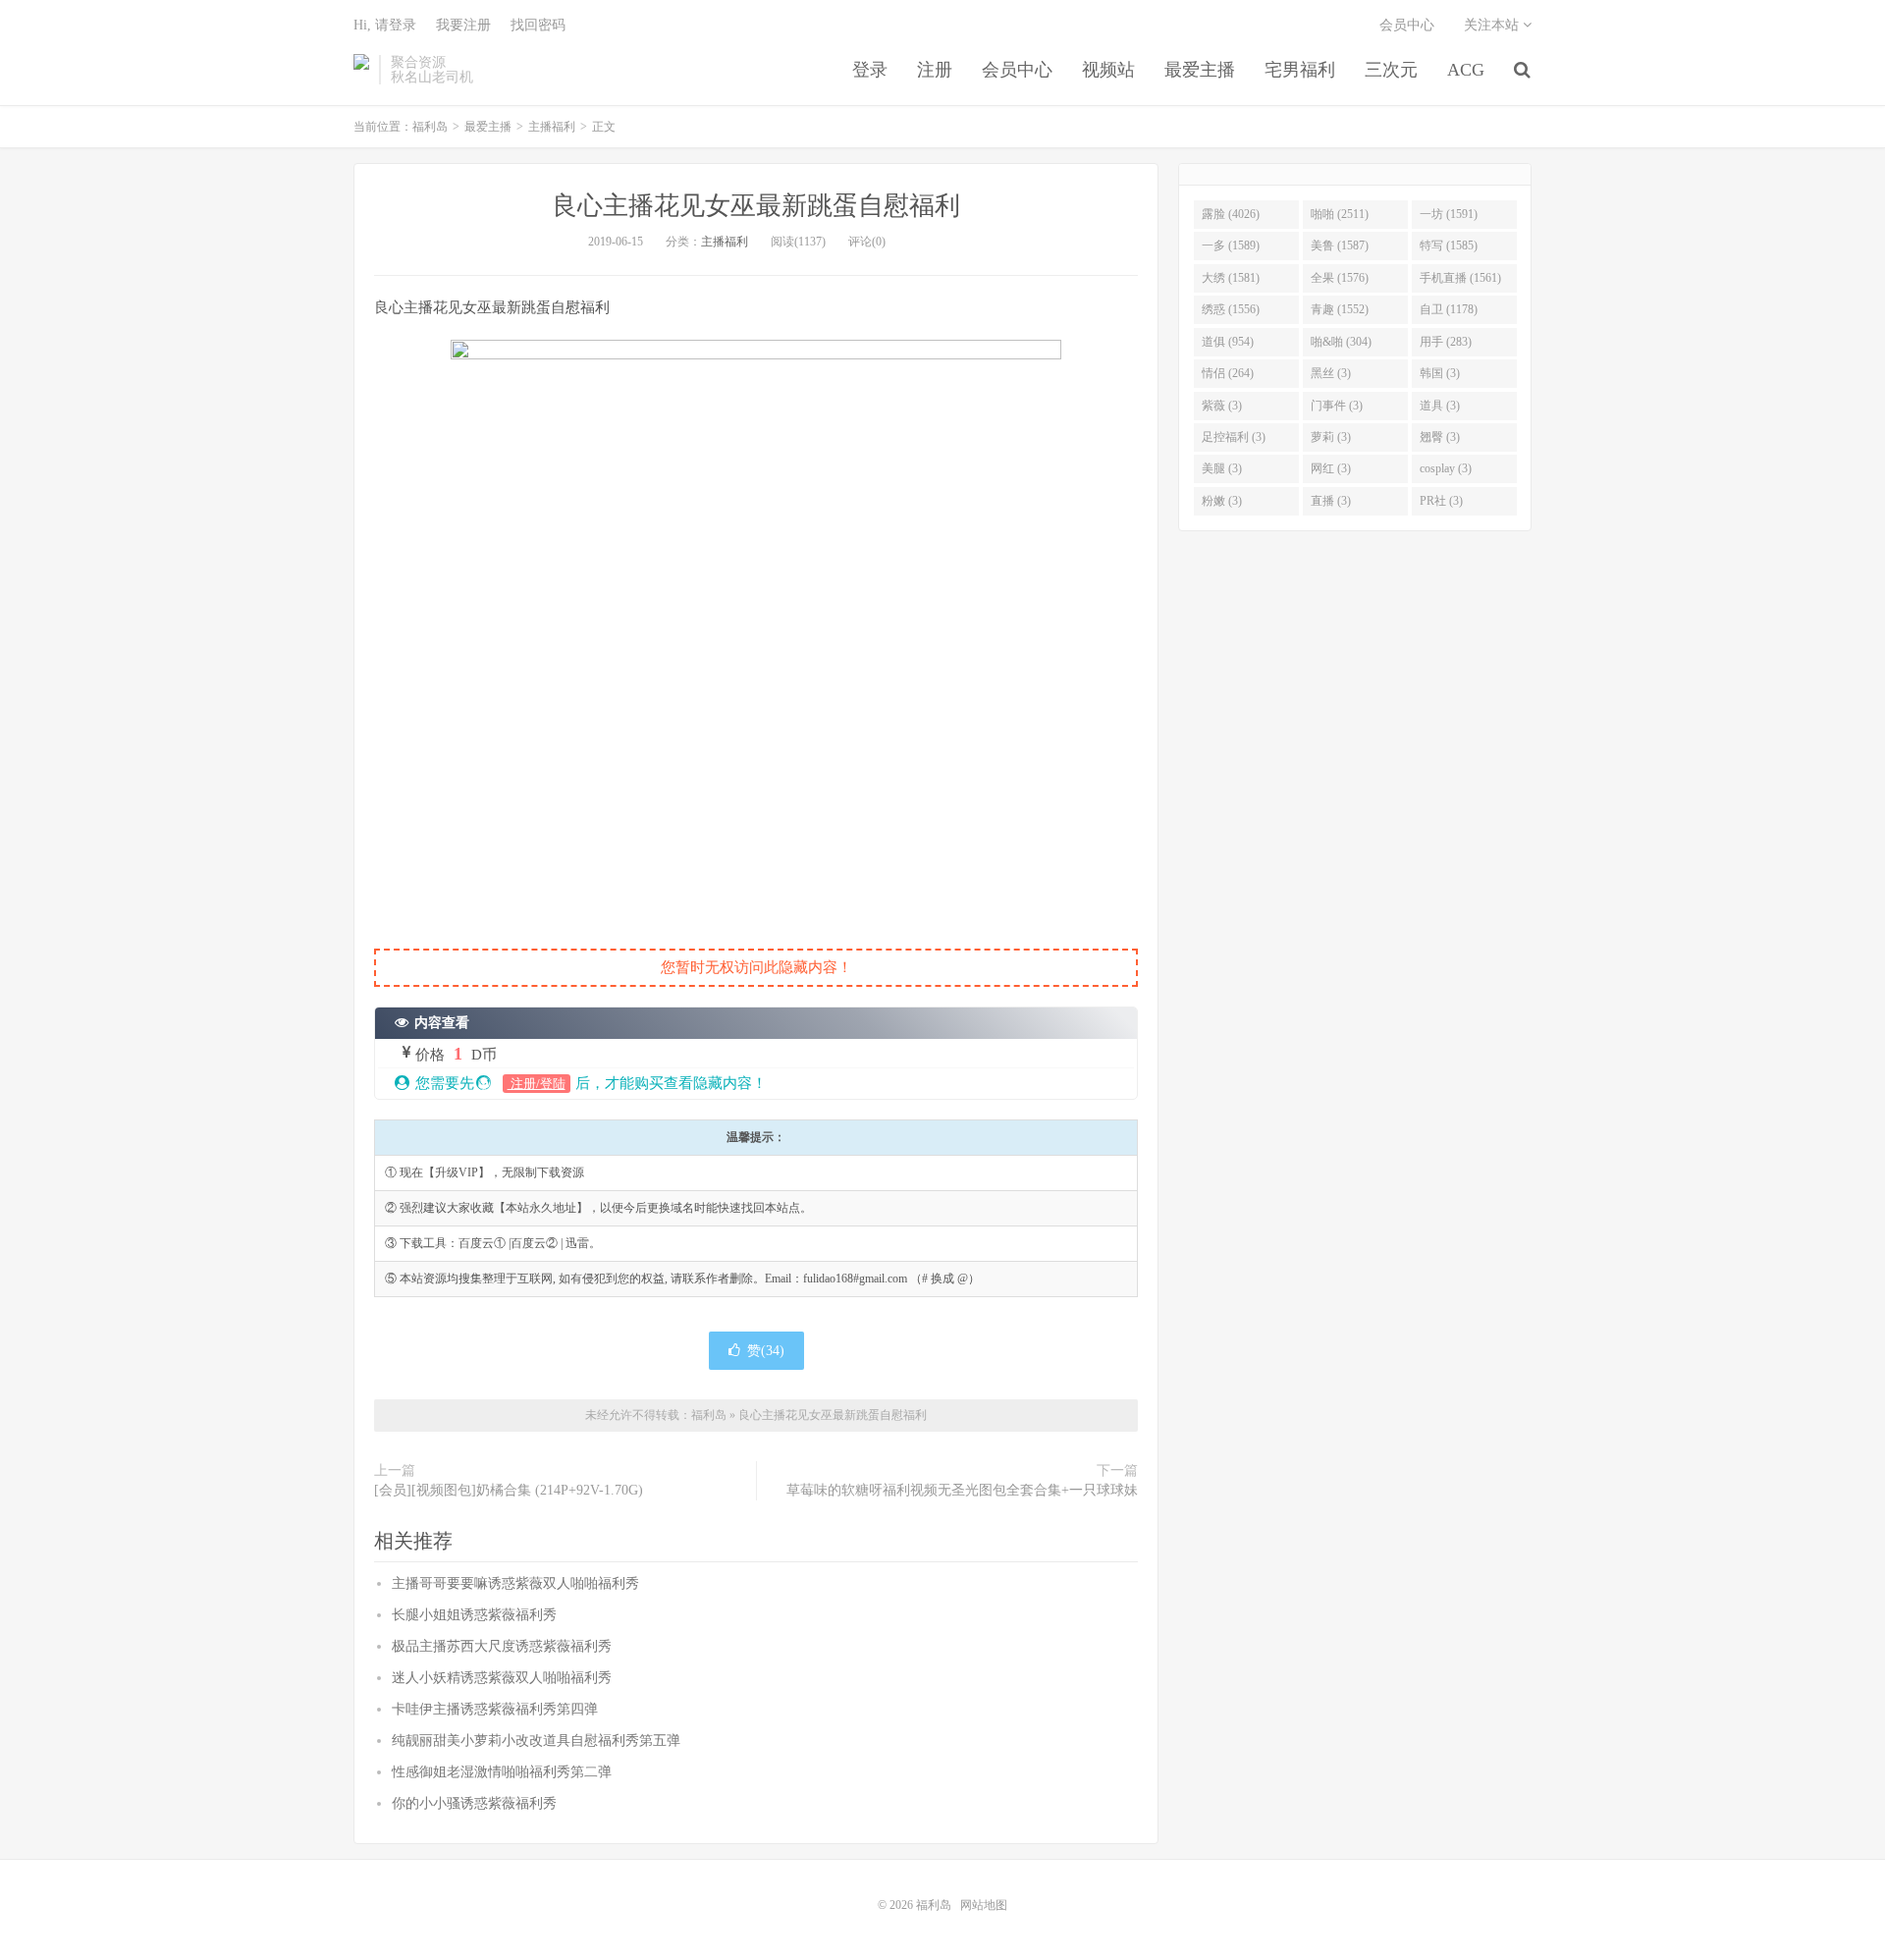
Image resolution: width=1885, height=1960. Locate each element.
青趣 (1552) (1340, 309)
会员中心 (1017, 70)
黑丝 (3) (1331, 373)
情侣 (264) (1228, 373)
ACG (1466, 70)
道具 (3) (1440, 406)
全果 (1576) (1340, 278)
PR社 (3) (1441, 501)
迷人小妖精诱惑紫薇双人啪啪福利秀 (502, 1678)
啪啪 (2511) (1340, 214)
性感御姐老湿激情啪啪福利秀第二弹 (502, 1772)
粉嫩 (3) (1222, 501)
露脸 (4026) (1231, 214)
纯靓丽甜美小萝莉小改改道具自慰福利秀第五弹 (536, 1741)
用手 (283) (1446, 342)
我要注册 (463, 25)
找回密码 (538, 25)
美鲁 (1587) (1340, 245)
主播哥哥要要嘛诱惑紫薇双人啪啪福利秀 (515, 1583)
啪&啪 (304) (1341, 342)
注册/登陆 (537, 1084)
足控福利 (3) (1234, 437)
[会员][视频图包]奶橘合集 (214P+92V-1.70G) (509, 1490)
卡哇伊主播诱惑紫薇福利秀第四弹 (495, 1709)
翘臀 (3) (1440, 437)
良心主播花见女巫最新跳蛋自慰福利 (756, 206)
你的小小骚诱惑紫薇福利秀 (474, 1803)
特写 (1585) (1449, 245)
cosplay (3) (1446, 468)
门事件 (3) (1337, 406)
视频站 (1108, 70)
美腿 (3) (1222, 468)
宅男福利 (1300, 70)
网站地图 (984, 1905)
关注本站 (1493, 25)
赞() (766, 1351)
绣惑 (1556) (1231, 309)
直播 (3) (1331, 501)
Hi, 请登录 (385, 25)
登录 (870, 70)
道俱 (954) (1228, 342)
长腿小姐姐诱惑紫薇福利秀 (474, 1615)
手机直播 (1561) (1460, 278)
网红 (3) (1331, 468)
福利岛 (361, 70)
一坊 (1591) (1449, 214)
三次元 (1391, 70)
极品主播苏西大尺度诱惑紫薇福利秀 (502, 1646)
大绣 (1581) (1231, 278)
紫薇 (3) (1222, 406)
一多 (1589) (1231, 245)
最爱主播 (1200, 70)
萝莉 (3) (1331, 437)
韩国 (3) (1440, 373)
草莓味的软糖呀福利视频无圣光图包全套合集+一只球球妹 (962, 1490)
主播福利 (552, 127)
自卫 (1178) (1449, 309)
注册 (935, 70)
